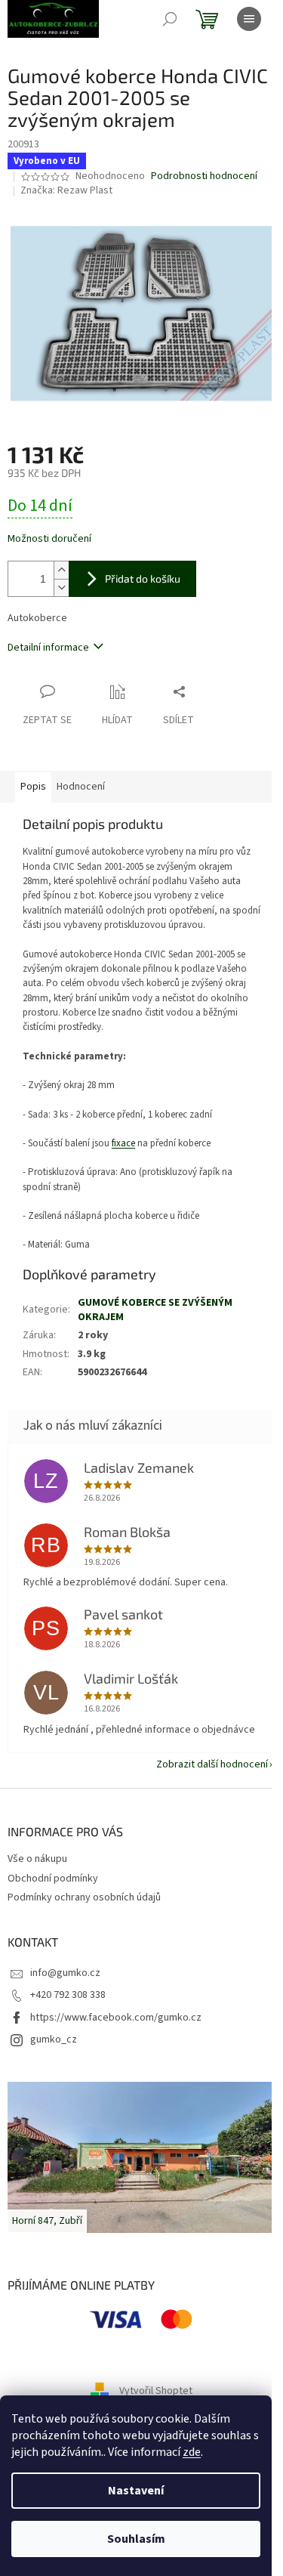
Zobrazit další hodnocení (212, 1764)
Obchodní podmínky (53, 1879)
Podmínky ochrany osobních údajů (84, 1897)
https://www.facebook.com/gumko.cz (116, 2018)
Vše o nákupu (37, 1859)
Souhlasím (136, 2539)
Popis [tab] (33, 787)
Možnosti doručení (49, 539)
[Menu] (249, 19)
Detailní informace (48, 648)
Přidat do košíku (143, 578)
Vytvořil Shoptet (156, 2391)
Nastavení (136, 2491)
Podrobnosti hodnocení (204, 176)
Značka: (66, 190)
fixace (123, 1143)
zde (192, 2452)
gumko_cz (54, 2039)
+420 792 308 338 (68, 1995)
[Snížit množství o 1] (61, 588)
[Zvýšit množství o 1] (61, 570)
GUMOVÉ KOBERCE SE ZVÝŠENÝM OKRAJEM (155, 1310)
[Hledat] (170, 19)
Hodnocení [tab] (81, 787)
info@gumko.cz (65, 1973)
